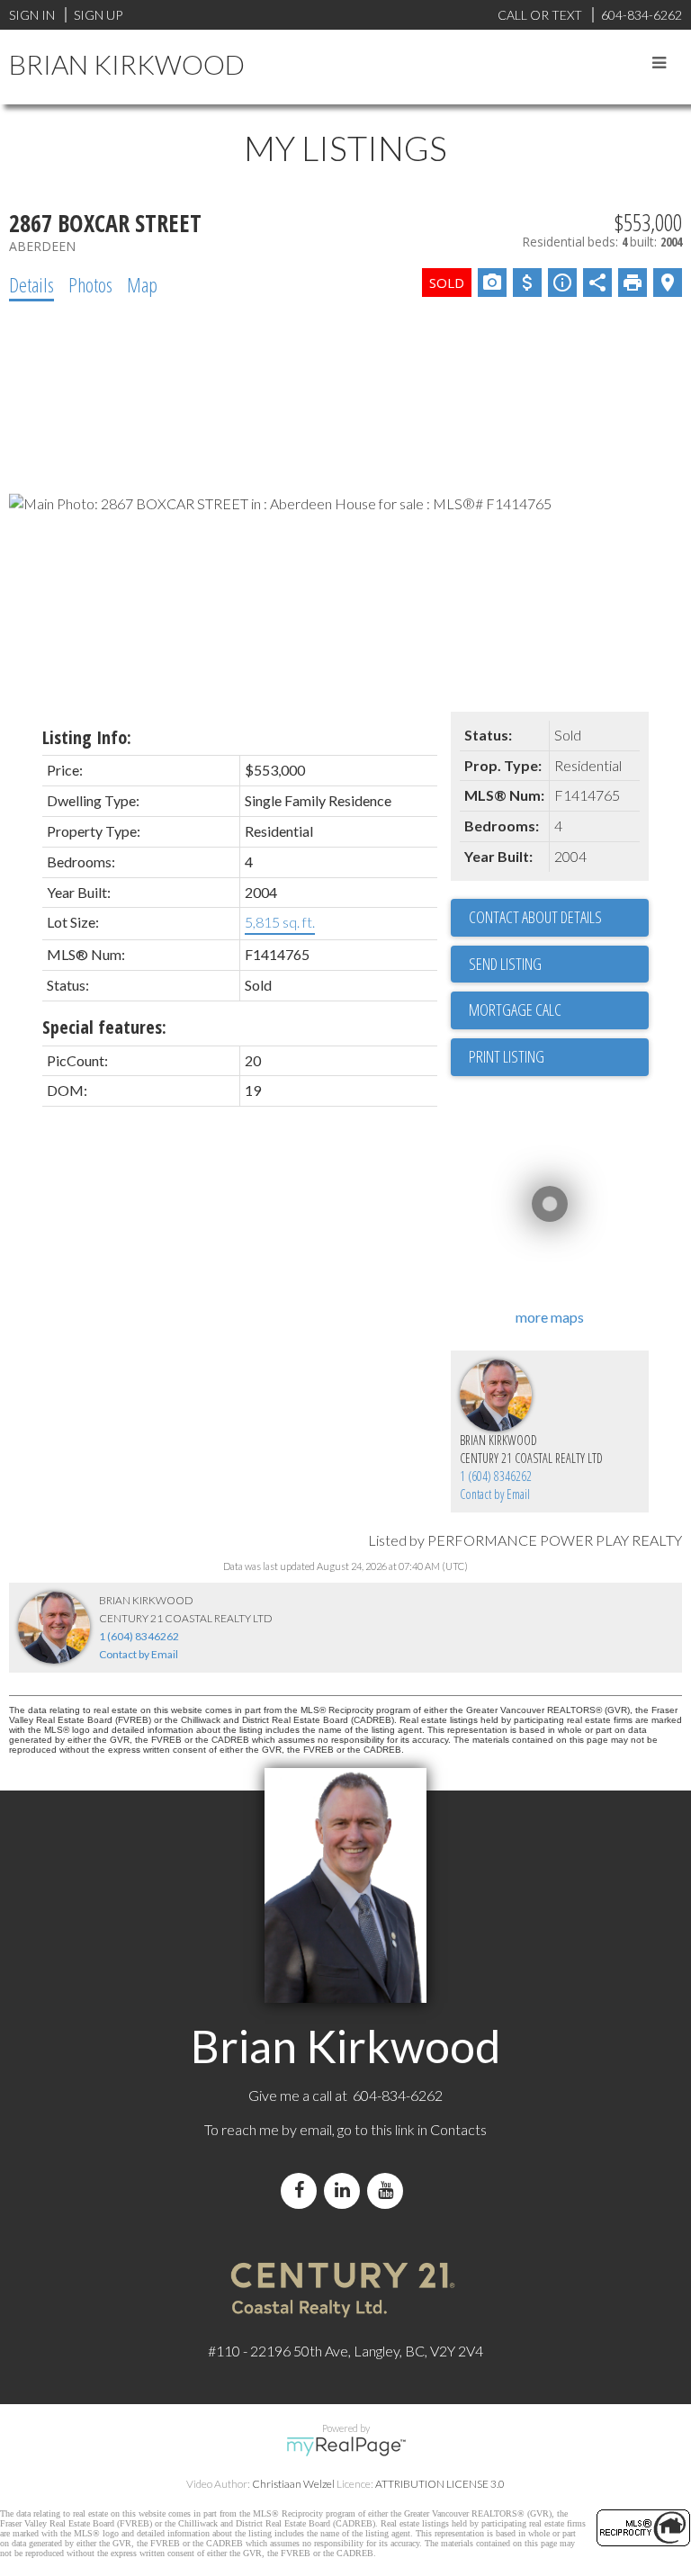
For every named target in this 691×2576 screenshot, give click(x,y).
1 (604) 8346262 (496, 1476)
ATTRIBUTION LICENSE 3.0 (440, 2484)
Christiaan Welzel (293, 2484)
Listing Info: (87, 737)
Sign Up (98, 15)
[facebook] (302, 2190)
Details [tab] (31, 284)
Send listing (505, 964)
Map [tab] (142, 284)
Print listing (507, 1056)
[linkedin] (345, 2190)
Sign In (32, 15)
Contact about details (535, 917)
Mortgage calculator (559, 1010)
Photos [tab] (90, 284)
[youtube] (389, 2190)
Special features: (104, 1027)
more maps (550, 1317)
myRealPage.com (346, 2446)
